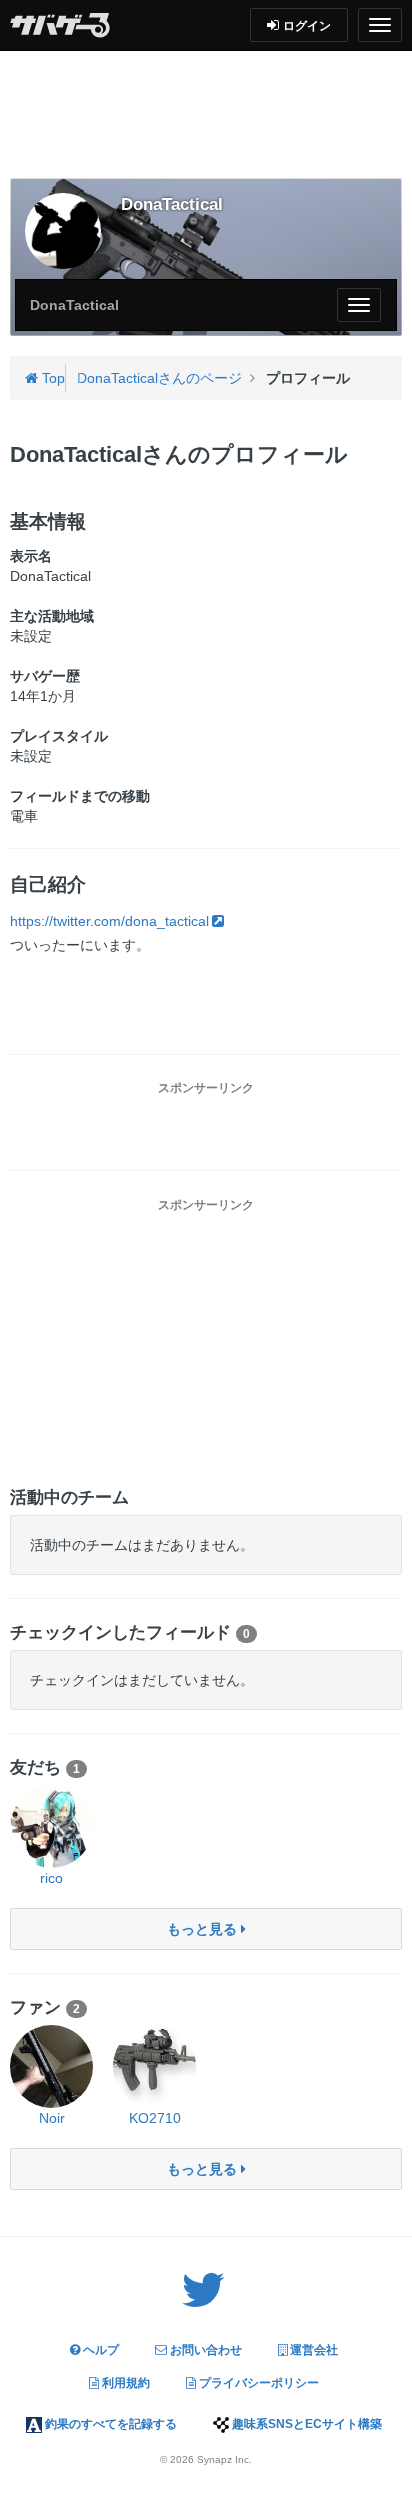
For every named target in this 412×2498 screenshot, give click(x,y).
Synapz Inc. (224, 2459)
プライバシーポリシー (257, 2383)
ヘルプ (99, 2350)
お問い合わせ (204, 2350)
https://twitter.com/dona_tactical (109, 921)
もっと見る (204, 1929)
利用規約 (124, 2383)
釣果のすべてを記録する (109, 2424)
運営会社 (312, 2350)
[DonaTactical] (63, 231)
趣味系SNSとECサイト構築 (305, 2424)
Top (51, 378)
